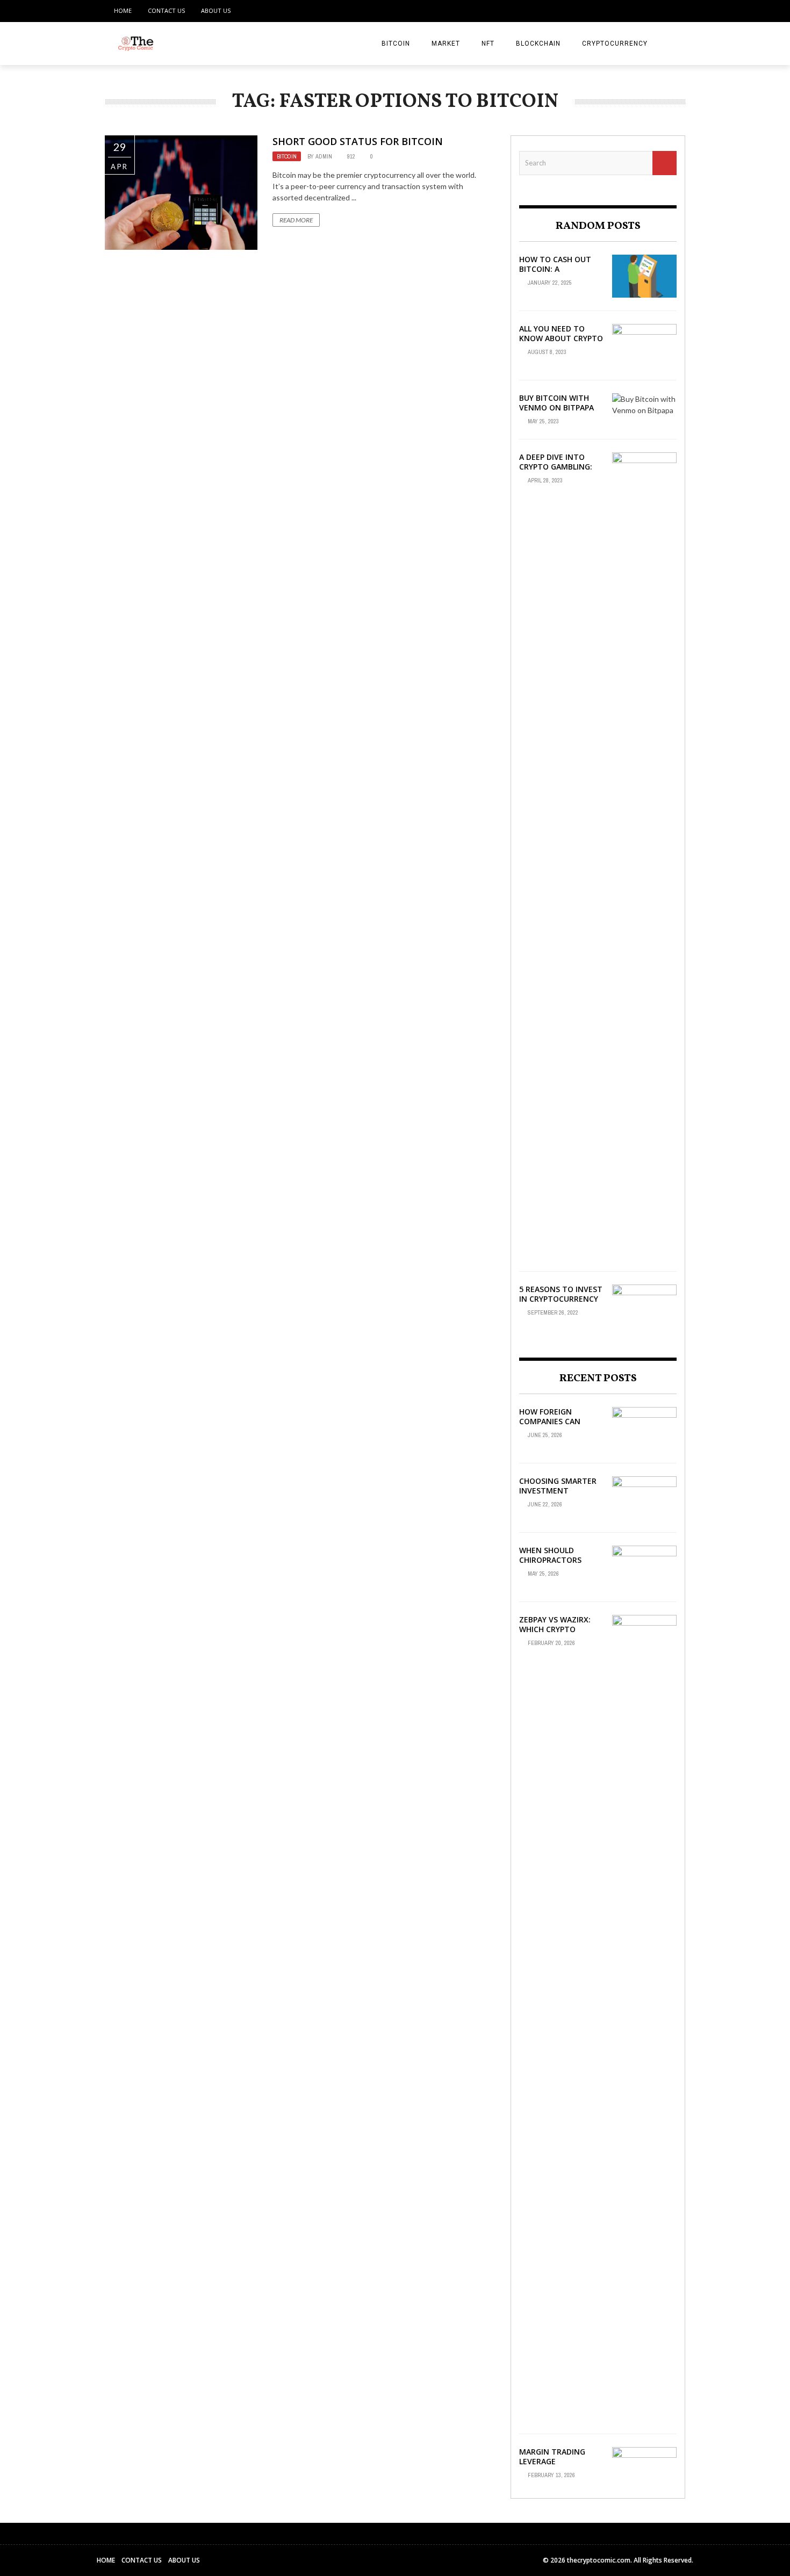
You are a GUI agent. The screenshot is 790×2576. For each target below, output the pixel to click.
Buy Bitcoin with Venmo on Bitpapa (556, 403)
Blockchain (538, 44)
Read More (296, 220)
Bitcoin (396, 44)
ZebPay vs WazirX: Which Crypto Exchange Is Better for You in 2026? (559, 1634)
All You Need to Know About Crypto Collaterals (561, 338)
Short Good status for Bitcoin (358, 141)
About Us (216, 10)
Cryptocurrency (615, 44)
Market (446, 44)
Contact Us (166, 10)
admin (324, 156)
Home (123, 10)
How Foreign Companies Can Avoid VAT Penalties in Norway (560, 1426)
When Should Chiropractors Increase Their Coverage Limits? (554, 1565)
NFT (488, 44)
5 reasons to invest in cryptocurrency (561, 1294)
